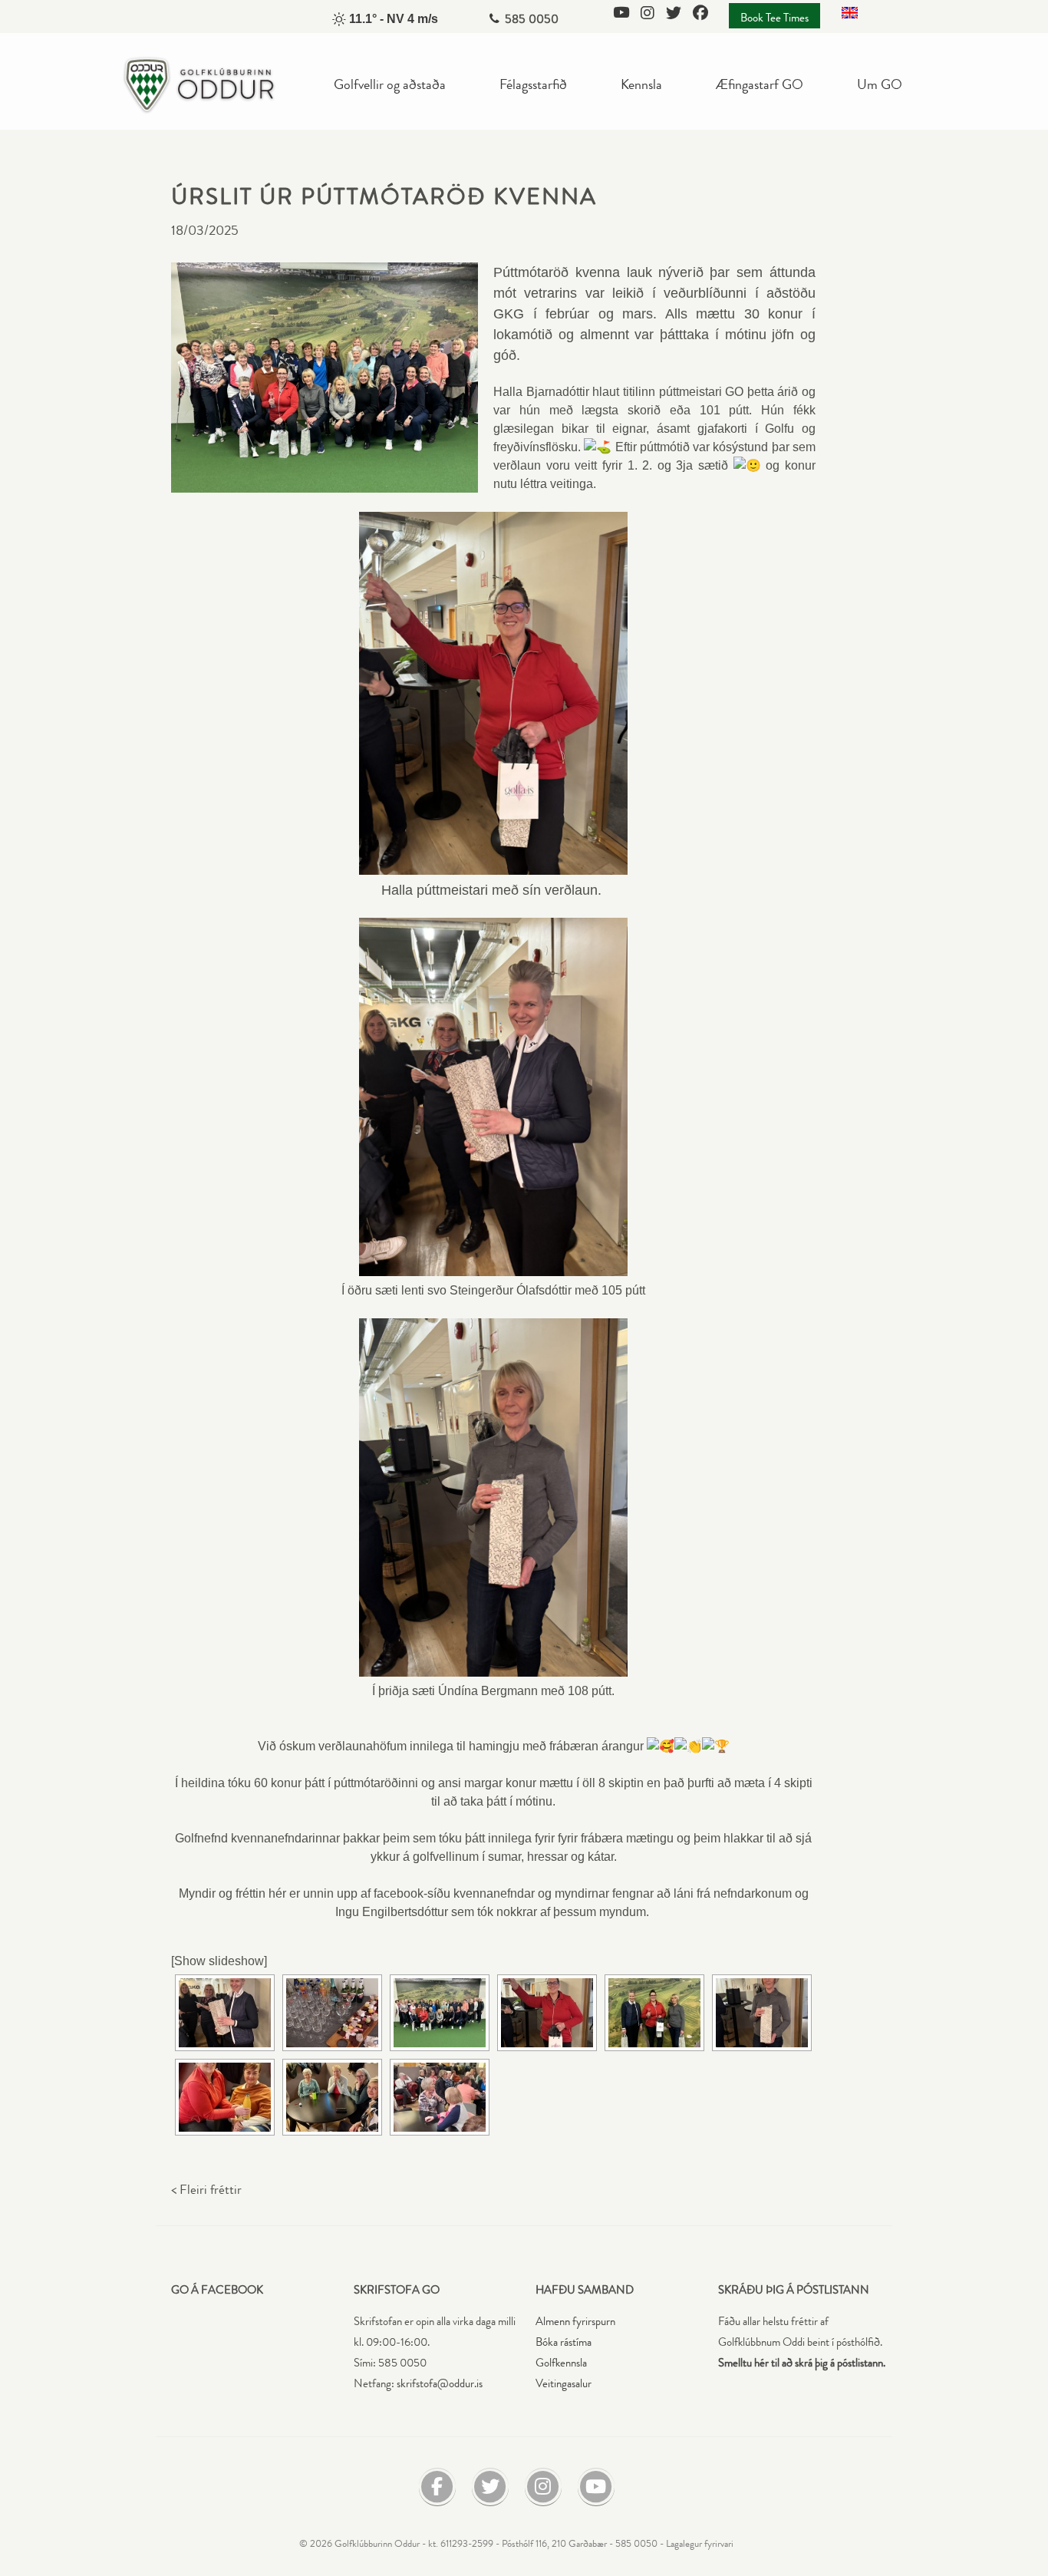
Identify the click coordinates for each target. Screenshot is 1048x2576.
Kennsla (641, 84)
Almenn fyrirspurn (575, 2322)
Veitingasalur (564, 2384)
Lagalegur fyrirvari (700, 2544)
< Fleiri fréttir (206, 2190)
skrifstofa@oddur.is (440, 2384)
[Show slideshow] (219, 1961)
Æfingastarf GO (760, 84)
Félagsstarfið (533, 84)
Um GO (880, 84)
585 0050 (532, 19)
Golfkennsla (561, 2363)
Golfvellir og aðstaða (390, 84)
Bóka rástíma (564, 2342)
